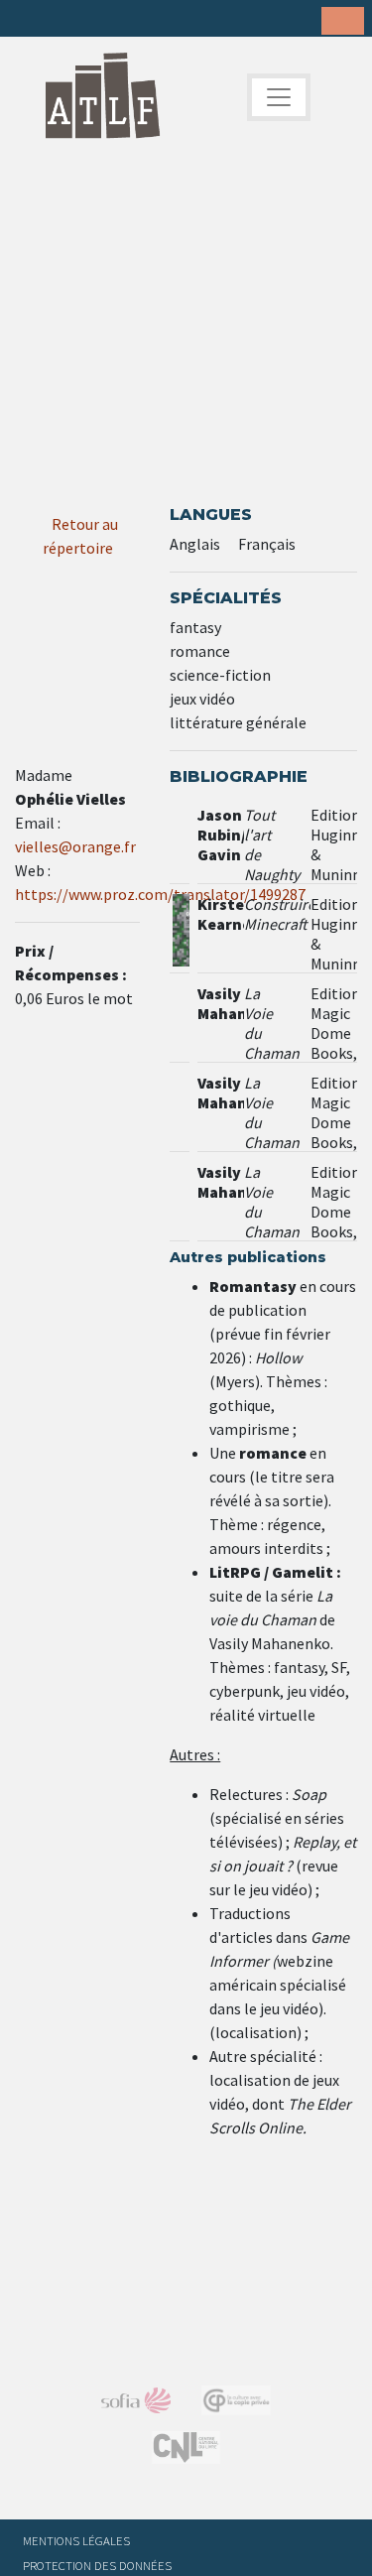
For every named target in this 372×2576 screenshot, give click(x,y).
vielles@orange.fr (75, 846)
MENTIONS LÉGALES (76, 2540)
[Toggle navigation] (279, 97)
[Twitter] (61, 20)
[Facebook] (30, 20)
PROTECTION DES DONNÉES (97, 2565)
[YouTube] (153, 20)
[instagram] (122, 20)
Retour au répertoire (81, 536)
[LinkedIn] (91, 20)
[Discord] (184, 20)
